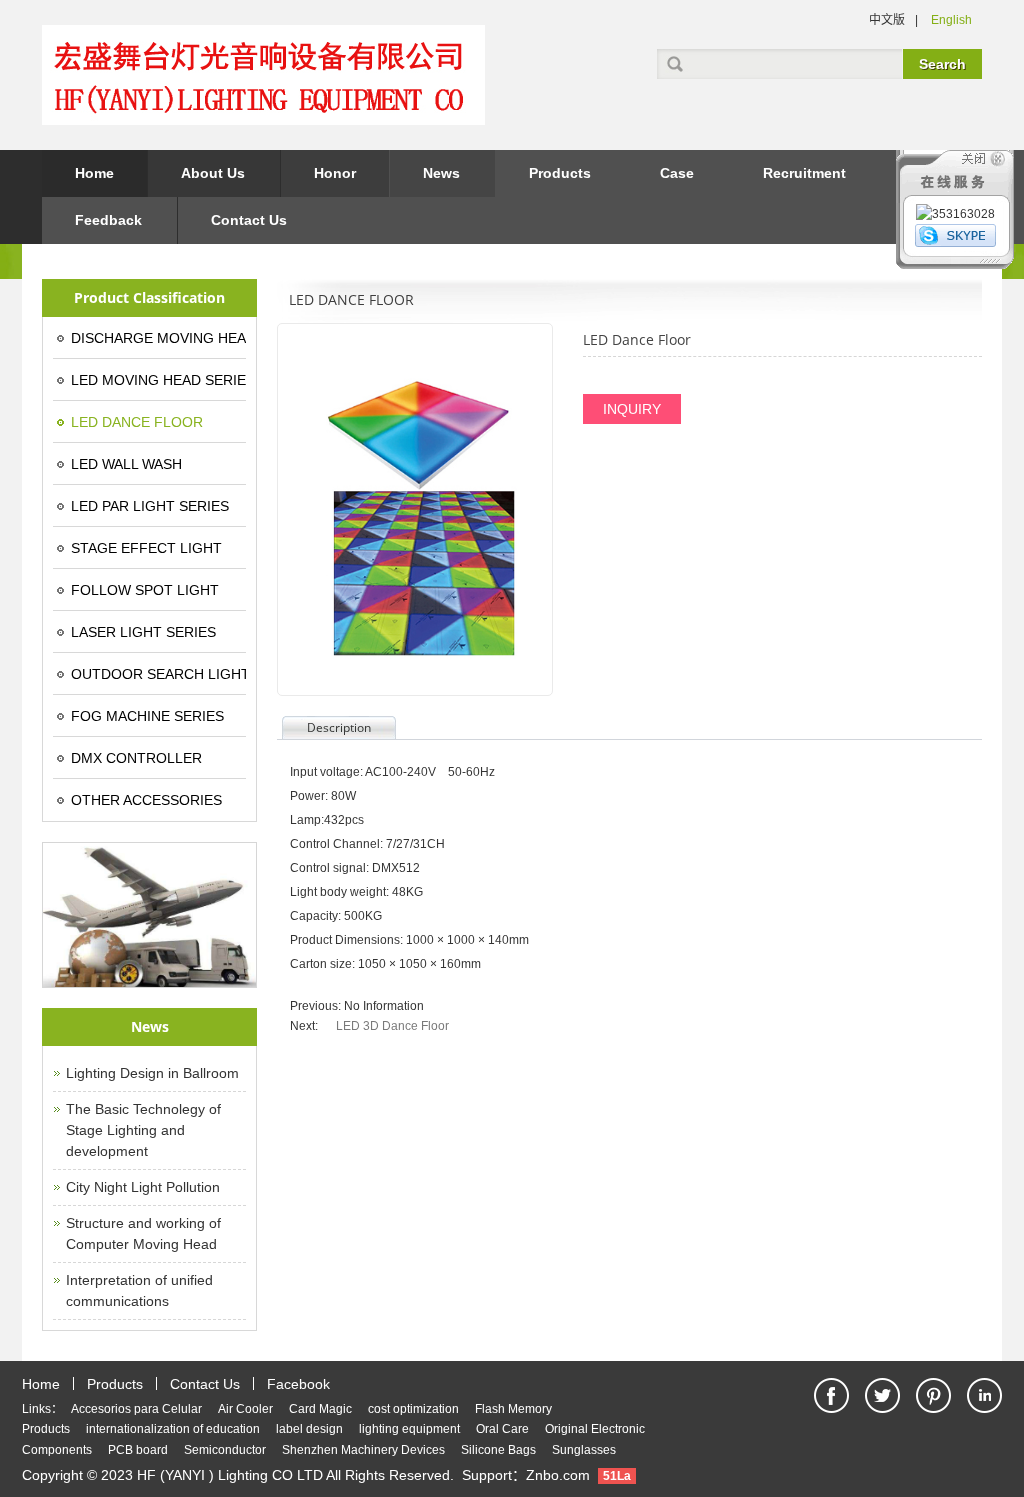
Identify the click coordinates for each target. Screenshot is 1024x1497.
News (441, 173)
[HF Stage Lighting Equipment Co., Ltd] (263, 115)
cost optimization (413, 1409)
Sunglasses (584, 1450)
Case (677, 173)
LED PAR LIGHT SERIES (150, 506)
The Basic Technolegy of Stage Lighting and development (143, 1130)
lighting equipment (409, 1429)
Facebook (298, 1384)
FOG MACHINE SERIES (147, 716)
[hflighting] (955, 237)
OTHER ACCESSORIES (146, 800)
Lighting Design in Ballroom (152, 1073)
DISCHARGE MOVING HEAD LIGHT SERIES (158, 338)
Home (94, 173)
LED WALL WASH (126, 464)
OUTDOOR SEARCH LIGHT (158, 674)
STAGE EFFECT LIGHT (146, 548)
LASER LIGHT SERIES (143, 632)
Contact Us (249, 220)
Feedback (108, 220)
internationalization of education (173, 1429)
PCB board (138, 1450)
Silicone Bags (498, 1450)
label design (309, 1429)
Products (560, 173)
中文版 (887, 20)
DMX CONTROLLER (136, 758)
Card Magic (320, 1409)
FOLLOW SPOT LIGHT (145, 590)
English (951, 20)
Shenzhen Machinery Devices (363, 1450)
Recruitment (804, 173)
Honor (335, 173)
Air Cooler (245, 1409)
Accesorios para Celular (136, 1409)
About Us (213, 173)
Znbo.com (558, 1475)
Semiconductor (225, 1450)
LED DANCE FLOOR (137, 422)
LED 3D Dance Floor (392, 1026)
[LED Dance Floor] (415, 509)
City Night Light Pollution (143, 1187)
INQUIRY (632, 409)
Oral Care (502, 1429)
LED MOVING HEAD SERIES (158, 380)
